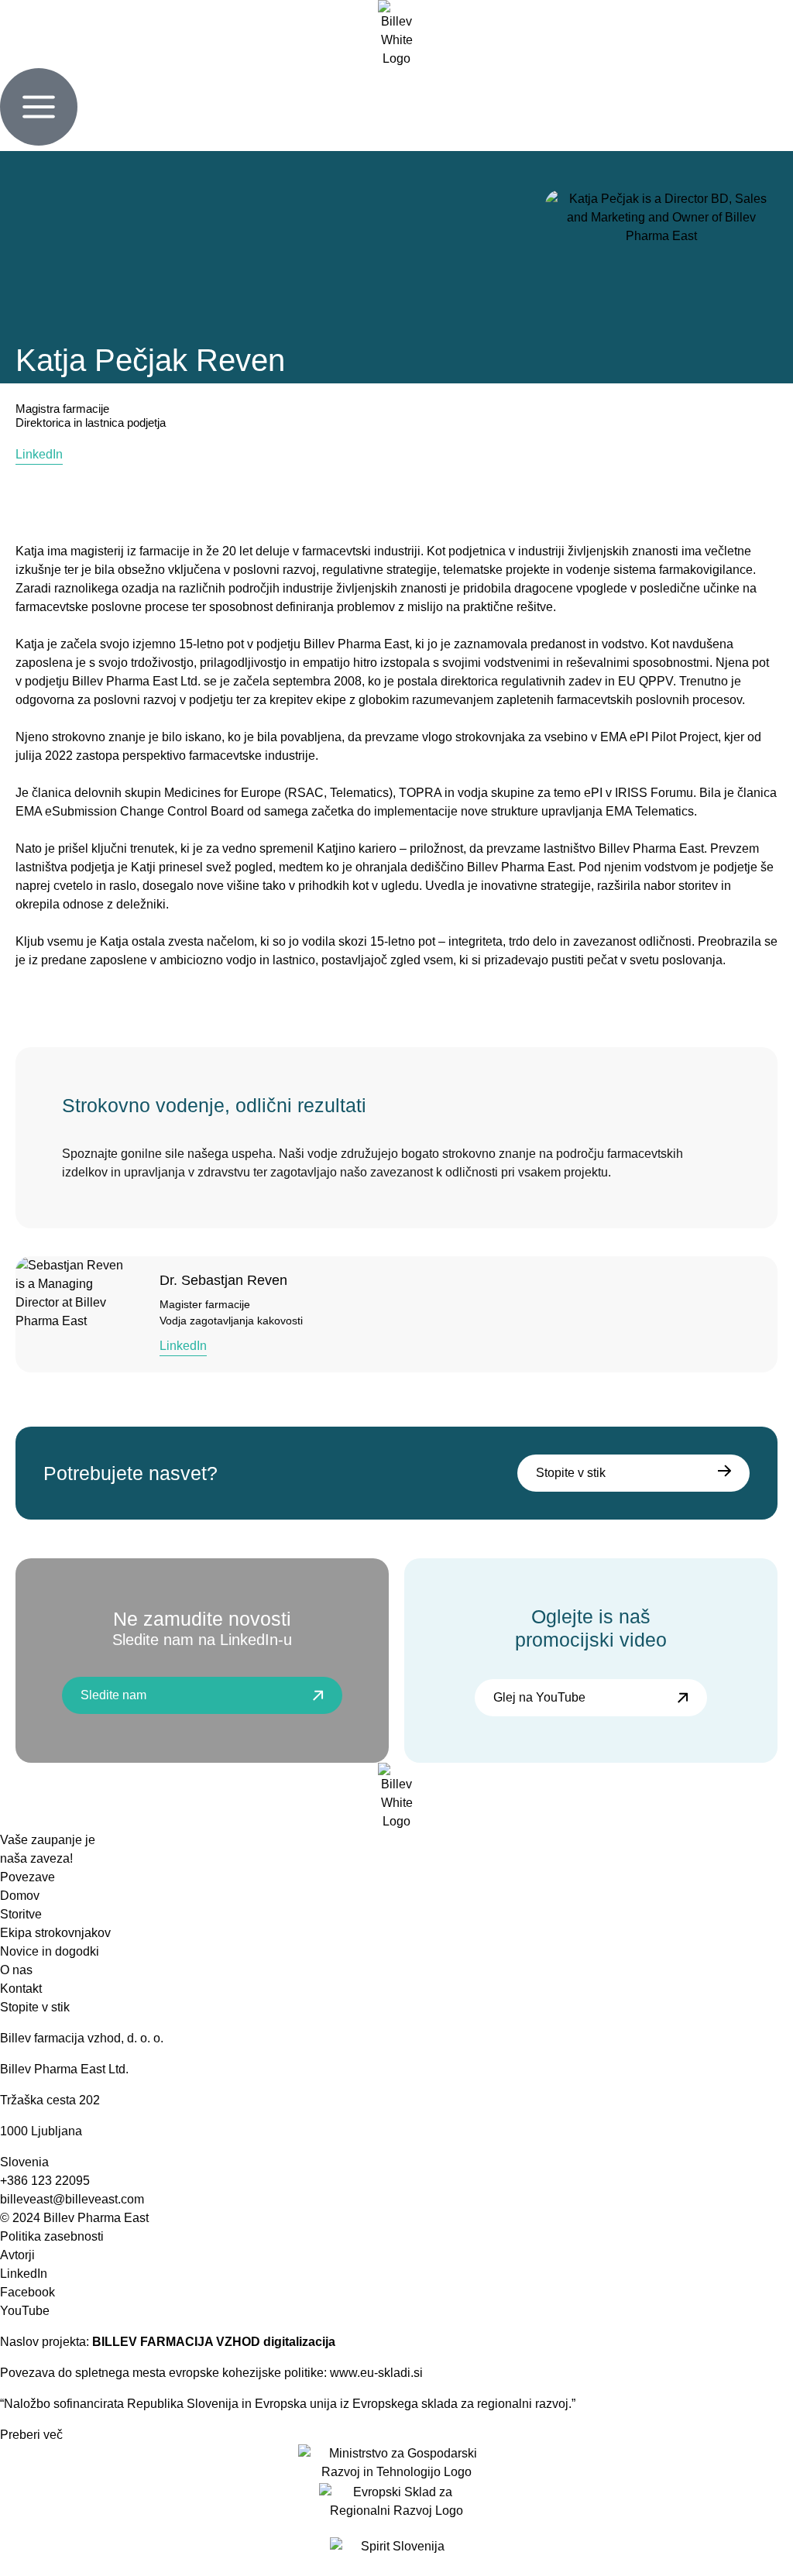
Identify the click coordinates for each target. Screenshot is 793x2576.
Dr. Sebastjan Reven (223, 1280)
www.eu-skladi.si (378, 2373)
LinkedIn (24, 2274)
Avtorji (17, 2255)
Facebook (27, 2292)
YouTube (25, 2311)
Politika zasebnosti (52, 2236)
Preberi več (31, 2435)
